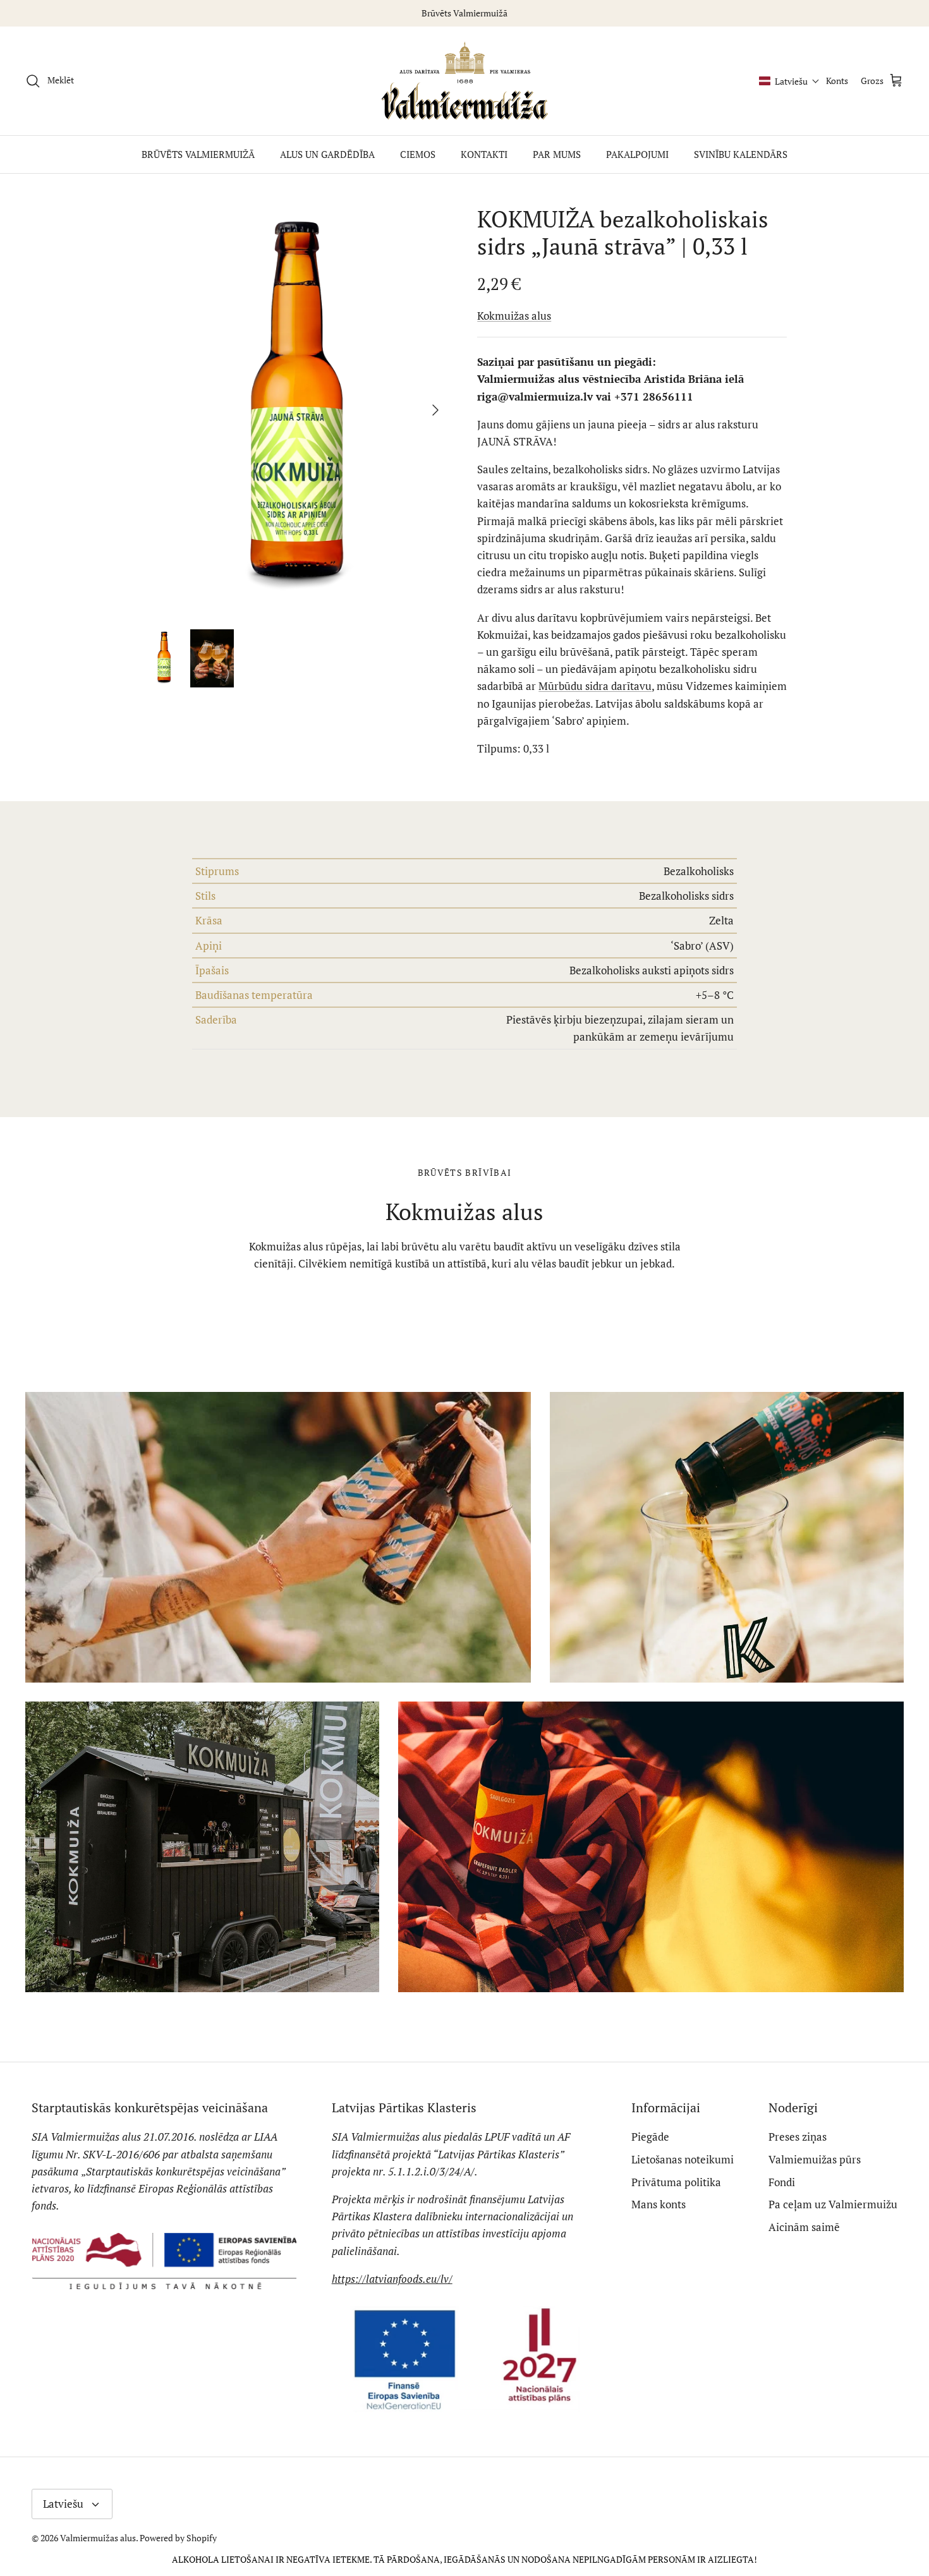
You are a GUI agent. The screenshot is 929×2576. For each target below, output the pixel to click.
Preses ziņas (798, 2137)
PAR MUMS (557, 154)
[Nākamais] (435, 410)
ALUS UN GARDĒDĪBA (327, 154)
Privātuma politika (676, 2182)
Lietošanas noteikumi (683, 2159)
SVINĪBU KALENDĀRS (741, 154)
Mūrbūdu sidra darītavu (595, 686)
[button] (789, 81)
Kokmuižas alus (514, 316)
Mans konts (659, 2204)
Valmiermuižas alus (98, 2538)
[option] (296, 410)
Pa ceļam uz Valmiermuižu (833, 2204)
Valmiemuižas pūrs (815, 2159)
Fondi (782, 2182)
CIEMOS (418, 154)
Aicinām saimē (804, 2227)
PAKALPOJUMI (637, 154)
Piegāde (650, 2137)
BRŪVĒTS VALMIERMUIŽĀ (198, 154)
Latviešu (63, 2504)
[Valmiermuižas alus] (465, 81)
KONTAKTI (484, 154)
